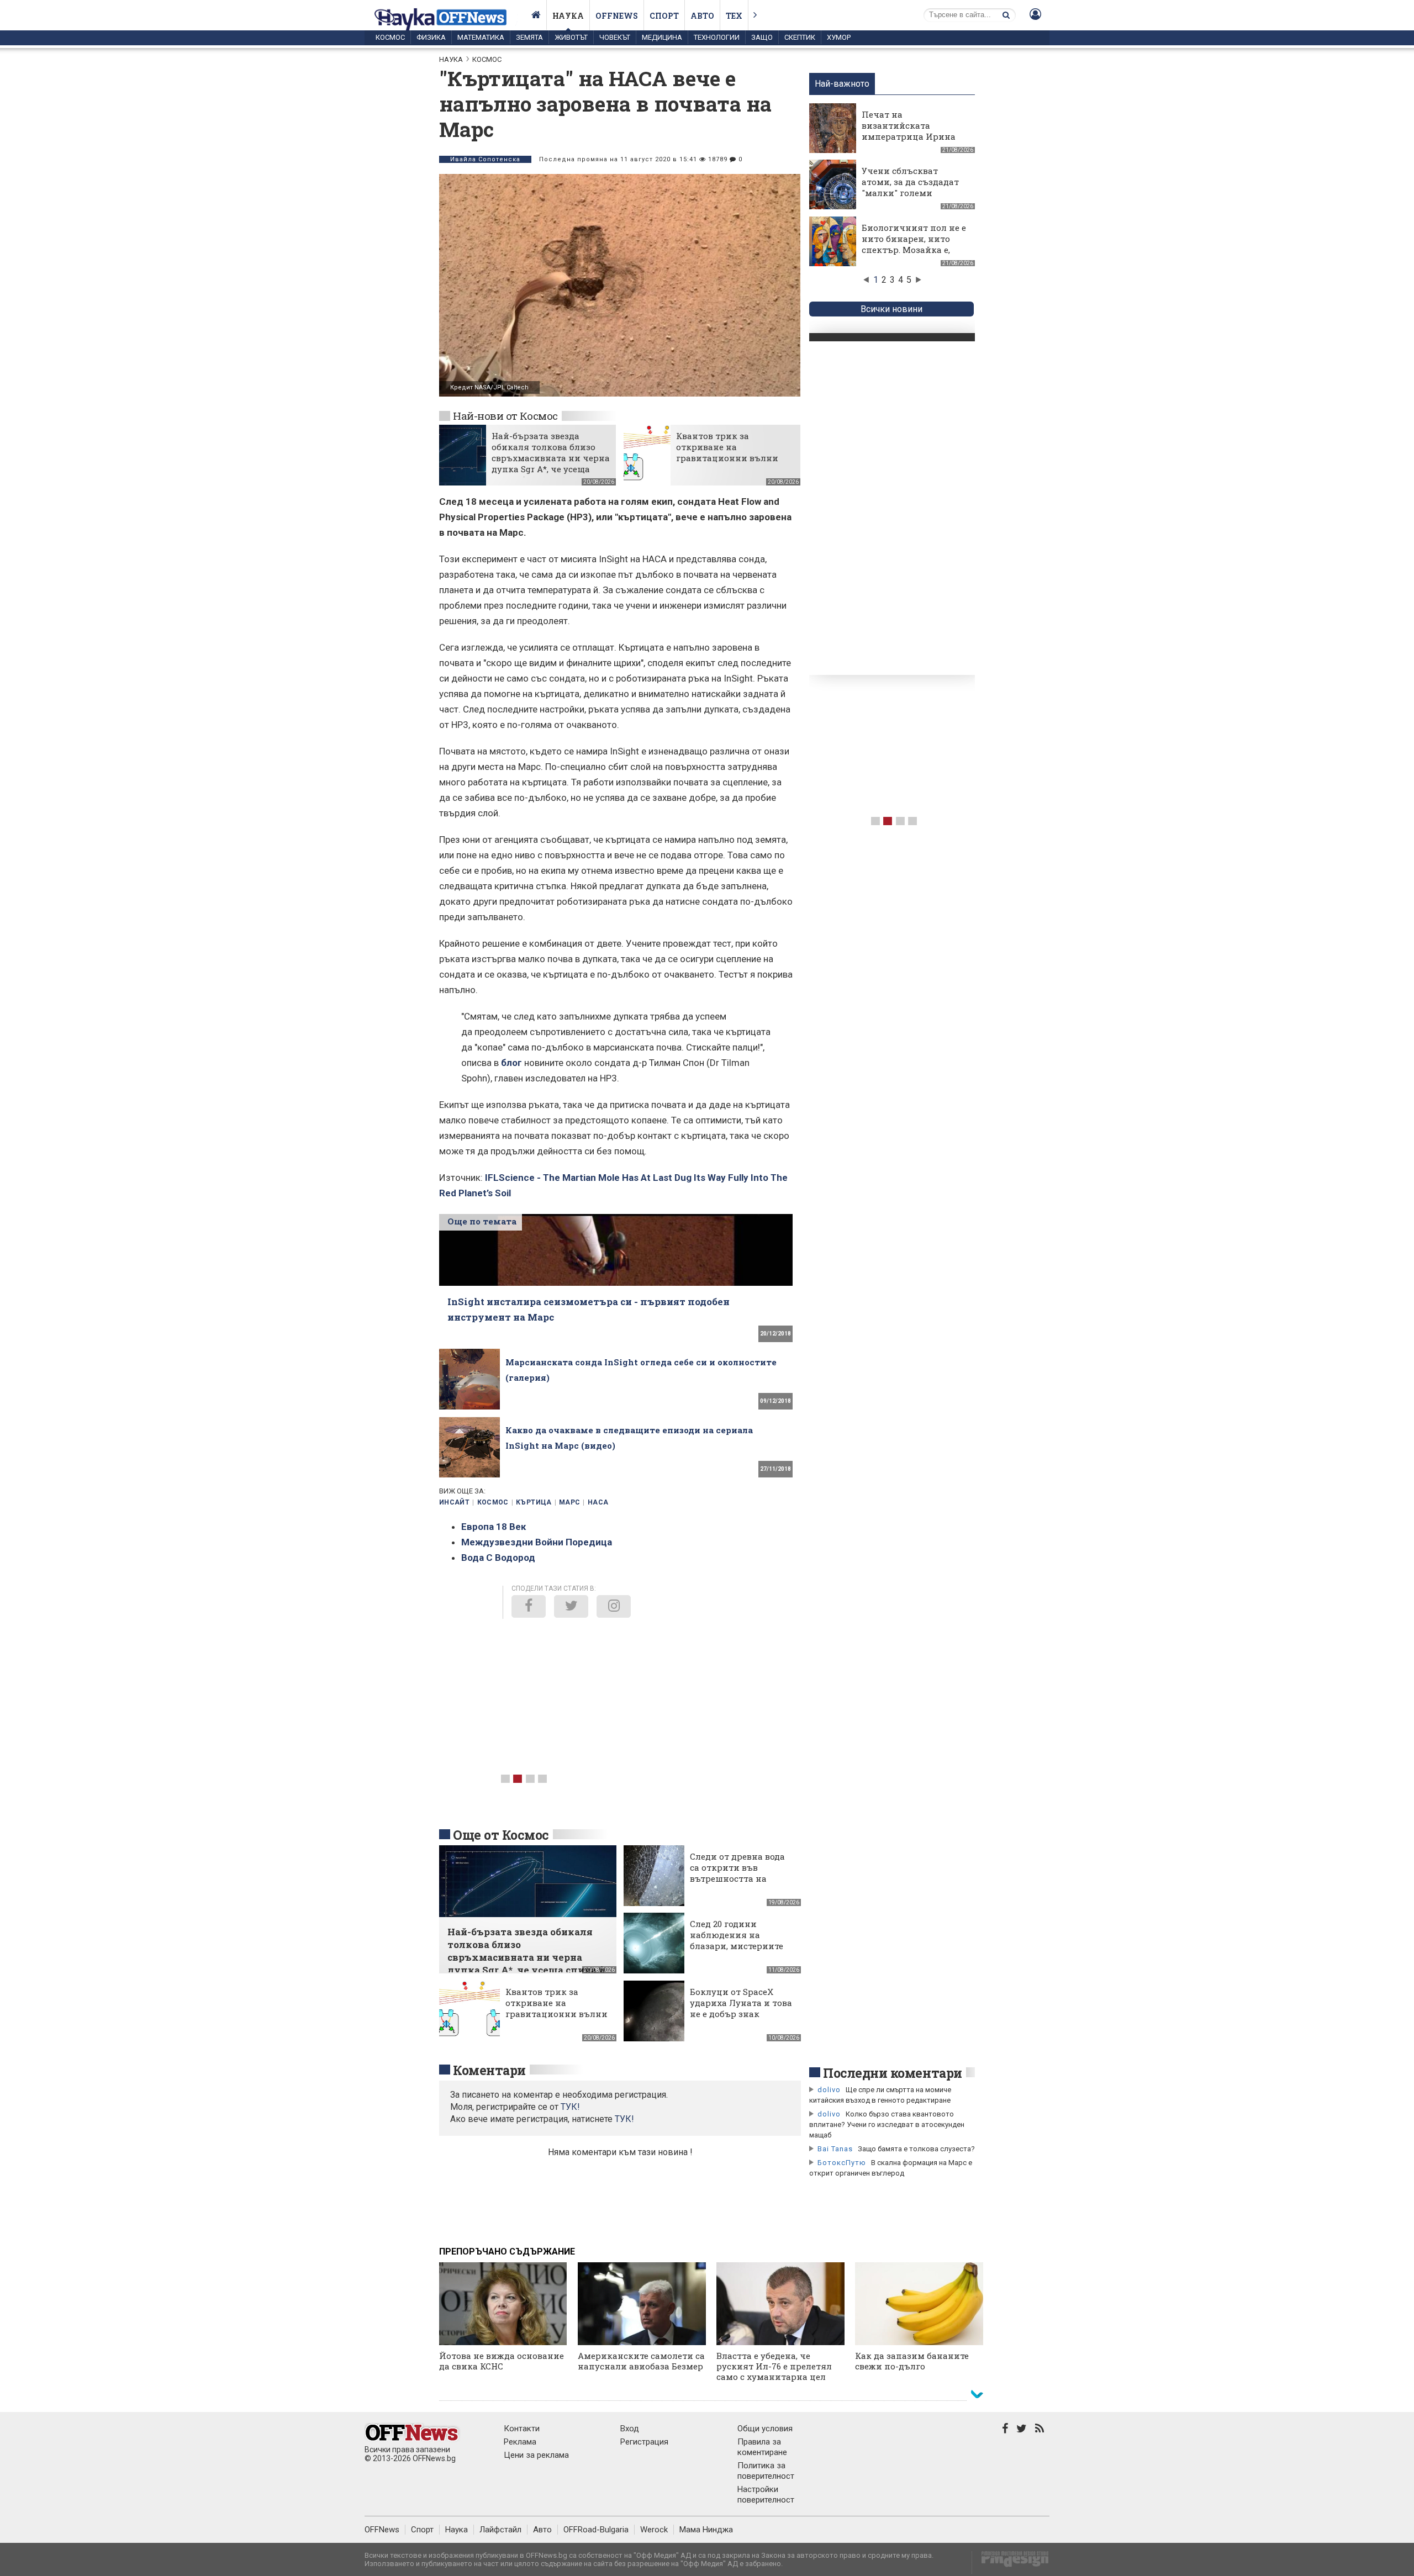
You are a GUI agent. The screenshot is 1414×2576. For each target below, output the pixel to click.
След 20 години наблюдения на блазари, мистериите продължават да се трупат (737, 1946)
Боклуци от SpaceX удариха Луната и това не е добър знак (741, 2003)
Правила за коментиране (762, 2447)
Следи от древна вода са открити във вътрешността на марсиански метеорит (740, 1873)
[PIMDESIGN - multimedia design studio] (1011, 2562)
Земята (529, 37)
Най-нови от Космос (505, 416)
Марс (569, 1502)
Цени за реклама (536, 2455)
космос (493, 1502)
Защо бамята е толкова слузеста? (916, 2149)
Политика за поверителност (766, 2471)
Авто (702, 16)
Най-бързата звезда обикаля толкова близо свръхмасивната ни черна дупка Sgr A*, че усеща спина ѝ (551, 458)
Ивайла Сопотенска (485, 159)
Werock (654, 2530)
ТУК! (624, 2119)
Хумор (839, 37)
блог (511, 1063)
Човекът (615, 37)
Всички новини (891, 309)
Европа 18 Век (494, 1527)
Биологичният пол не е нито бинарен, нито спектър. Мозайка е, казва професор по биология (914, 250)
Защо (762, 37)
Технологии (717, 37)
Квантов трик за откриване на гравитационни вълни (727, 447)
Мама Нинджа (706, 2530)
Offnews (617, 16)
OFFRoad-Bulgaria (596, 2530)
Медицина (662, 37)
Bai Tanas (835, 2149)
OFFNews (382, 2530)
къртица (534, 1502)
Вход (630, 2429)
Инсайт (454, 1502)
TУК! (570, 2107)
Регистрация (644, 2442)
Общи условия (765, 2429)
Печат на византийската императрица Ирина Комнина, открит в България (909, 136)
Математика (481, 37)
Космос (390, 37)
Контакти (522, 2429)
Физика (431, 37)
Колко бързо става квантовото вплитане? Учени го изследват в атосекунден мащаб (887, 2124)
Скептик (800, 37)
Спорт (664, 16)
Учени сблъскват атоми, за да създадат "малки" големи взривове (910, 187)
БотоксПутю (842, 2163)
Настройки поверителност (766, 2495)
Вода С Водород (498, 1558)
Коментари (489, 2070)
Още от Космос (501, 1835)
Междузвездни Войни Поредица (537, 1542)
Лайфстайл (500, 2530)
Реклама (520, 2442)
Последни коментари (893, 2073)
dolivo (829, 2090)
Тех (734, 16)
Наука (568, 16)
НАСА (598, 1502)
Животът (571, 37)
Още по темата (482, 1221)
